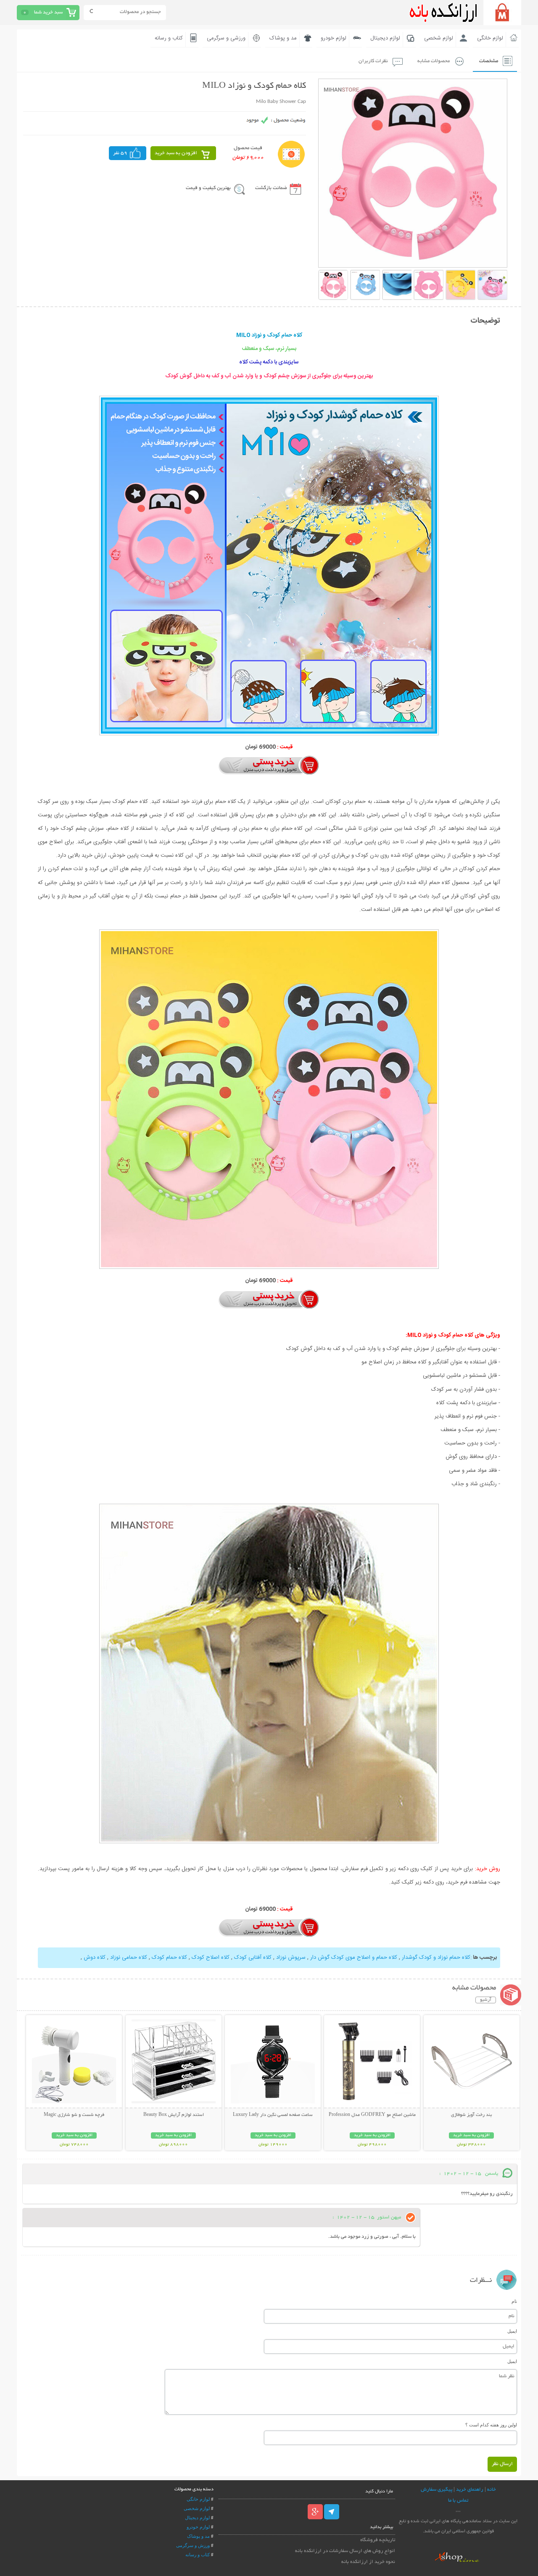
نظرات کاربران (373, 61)
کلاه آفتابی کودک (252, 1958)
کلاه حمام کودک (169, 1958)
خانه (492, 2490)
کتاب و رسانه (169, 38)
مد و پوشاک (283, 38)
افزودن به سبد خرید (176, 153)
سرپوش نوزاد (290, 1958)
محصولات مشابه (434, 61)
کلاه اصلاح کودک (210, 1958)
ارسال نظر (502, 2464)
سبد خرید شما (48, 12)
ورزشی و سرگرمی (226, 38)
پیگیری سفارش (436, 2490)
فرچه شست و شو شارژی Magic (74, 2115)
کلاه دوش (95, 1958)
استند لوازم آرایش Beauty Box (174, 2115)
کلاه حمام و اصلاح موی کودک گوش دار (353, 1958)
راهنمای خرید (470, 2490)
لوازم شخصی (439, 38)
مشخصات (489, 61)
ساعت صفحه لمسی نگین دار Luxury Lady (273, 2115)
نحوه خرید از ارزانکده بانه (368, 2562)
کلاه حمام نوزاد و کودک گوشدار (435, 1958)
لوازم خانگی (490, 38)
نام (514, 2301)
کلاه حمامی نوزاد (128, 1958)
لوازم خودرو (334, 38)
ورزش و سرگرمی (193, 2545)
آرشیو (486, 2000)
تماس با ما (458, 2501)
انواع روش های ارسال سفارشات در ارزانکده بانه (345, 2551)
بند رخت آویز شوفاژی (471, 2115)
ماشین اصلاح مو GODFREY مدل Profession (372, 2115)
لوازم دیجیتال (385, 38)
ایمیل (512, 2331)
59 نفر (120, 153)
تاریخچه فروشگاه (378, 2540)
